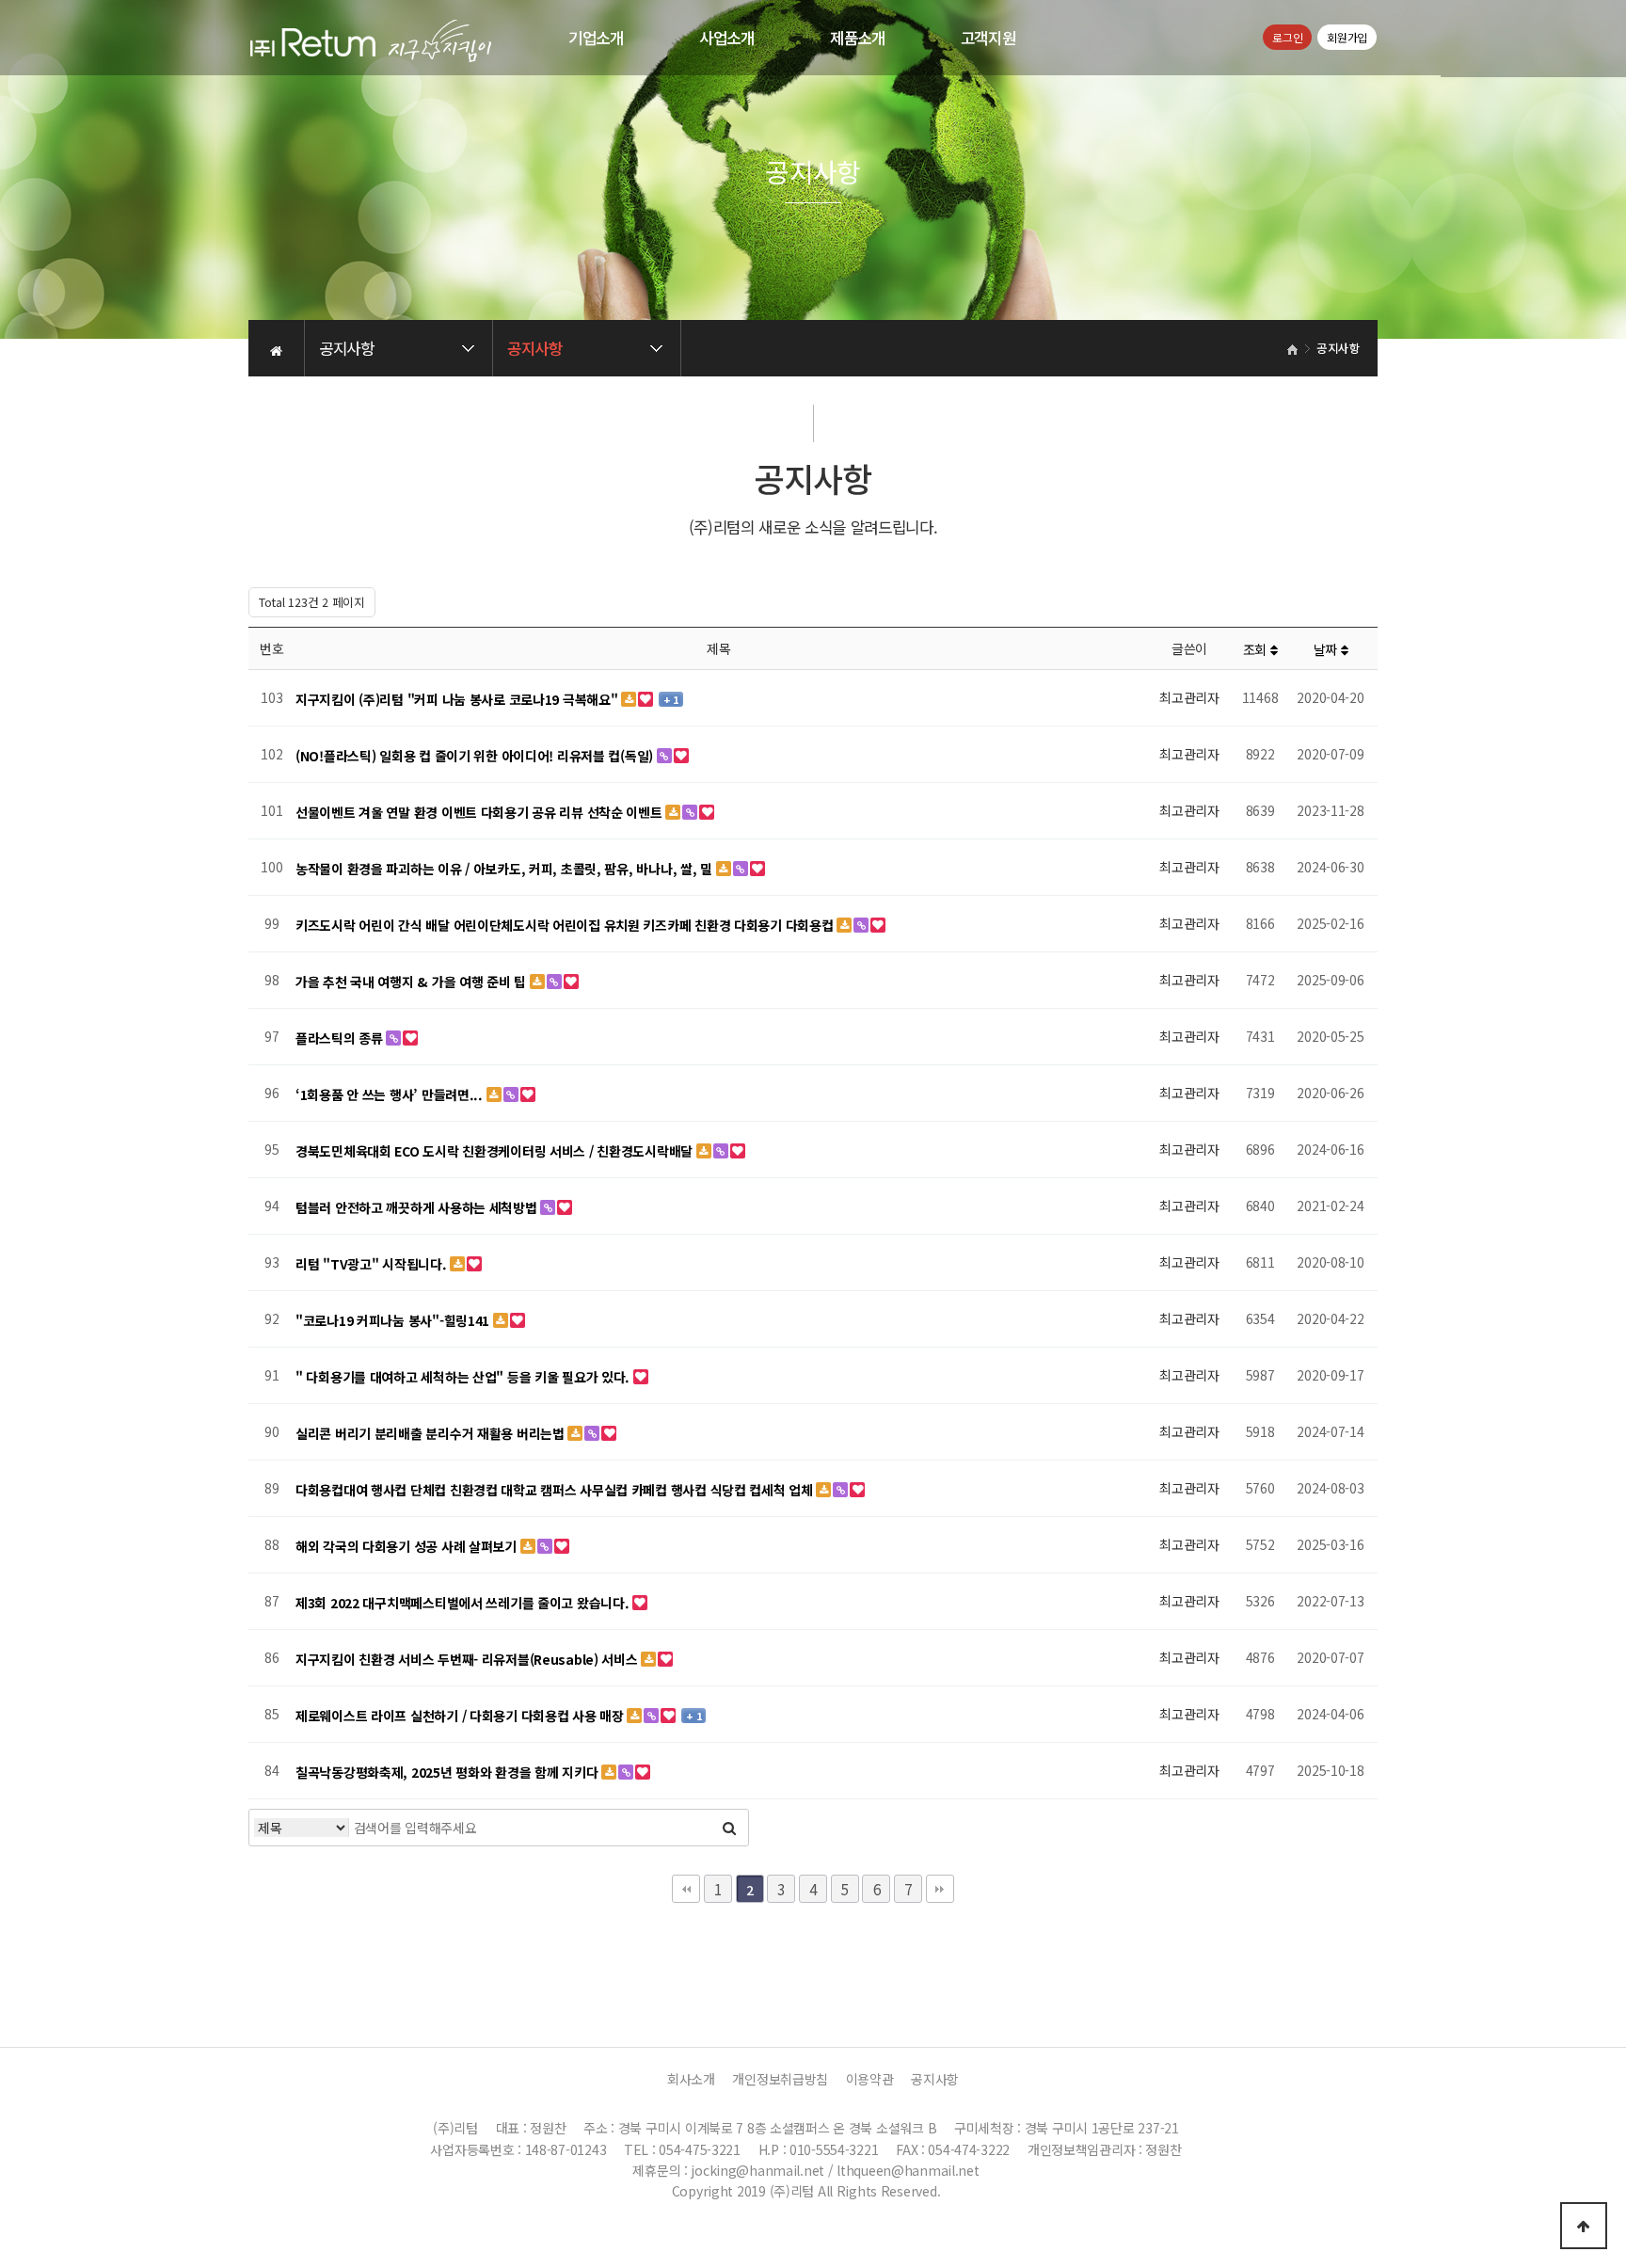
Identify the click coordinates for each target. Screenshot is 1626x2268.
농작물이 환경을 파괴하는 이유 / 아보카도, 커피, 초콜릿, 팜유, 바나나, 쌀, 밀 (506, 869)
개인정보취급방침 (780, 2079)
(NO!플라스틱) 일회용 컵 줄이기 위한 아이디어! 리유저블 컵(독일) (476, 756)
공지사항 (935, 2079)
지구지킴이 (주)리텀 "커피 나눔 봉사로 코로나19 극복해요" (458, 699)
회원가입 (1347, 37)
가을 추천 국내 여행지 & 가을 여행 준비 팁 (413, 982)
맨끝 (940, 1889)
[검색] (729, 1828)
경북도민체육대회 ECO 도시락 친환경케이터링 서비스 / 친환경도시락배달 (496, 1151)
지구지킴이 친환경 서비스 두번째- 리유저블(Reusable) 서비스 (468, 1659)
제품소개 (858, 38)
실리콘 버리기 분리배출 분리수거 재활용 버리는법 (431, 1433)
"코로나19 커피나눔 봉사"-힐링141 (394, 1320)
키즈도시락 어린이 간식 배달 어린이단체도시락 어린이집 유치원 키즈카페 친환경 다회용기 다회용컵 (566, 925)
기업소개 (596, 38)
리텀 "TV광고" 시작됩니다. (373, 1264)
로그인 (1287, 37)
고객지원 (988, 38)
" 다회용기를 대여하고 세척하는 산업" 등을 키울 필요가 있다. (464, 1377)
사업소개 (727, 38)
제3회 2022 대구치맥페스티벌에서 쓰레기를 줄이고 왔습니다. (464, 1603)
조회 (1257, 649)
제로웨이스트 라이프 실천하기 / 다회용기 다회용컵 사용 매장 (461, 1716)
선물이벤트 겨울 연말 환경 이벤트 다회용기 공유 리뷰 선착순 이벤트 (480, 812)
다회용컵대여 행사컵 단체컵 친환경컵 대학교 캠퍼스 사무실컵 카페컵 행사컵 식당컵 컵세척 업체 (556, 1490)
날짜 (1327, 649)
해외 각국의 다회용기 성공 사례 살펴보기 (408, 1546)
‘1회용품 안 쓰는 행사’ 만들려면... (391, 1094)
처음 (686, 1889)
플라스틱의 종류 (341, 1038)
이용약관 (870, 2079)
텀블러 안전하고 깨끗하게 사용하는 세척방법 (418, 1207)
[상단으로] (1584, 2226)
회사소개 (691, 2079)
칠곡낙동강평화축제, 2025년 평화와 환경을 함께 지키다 (448, 1772)
